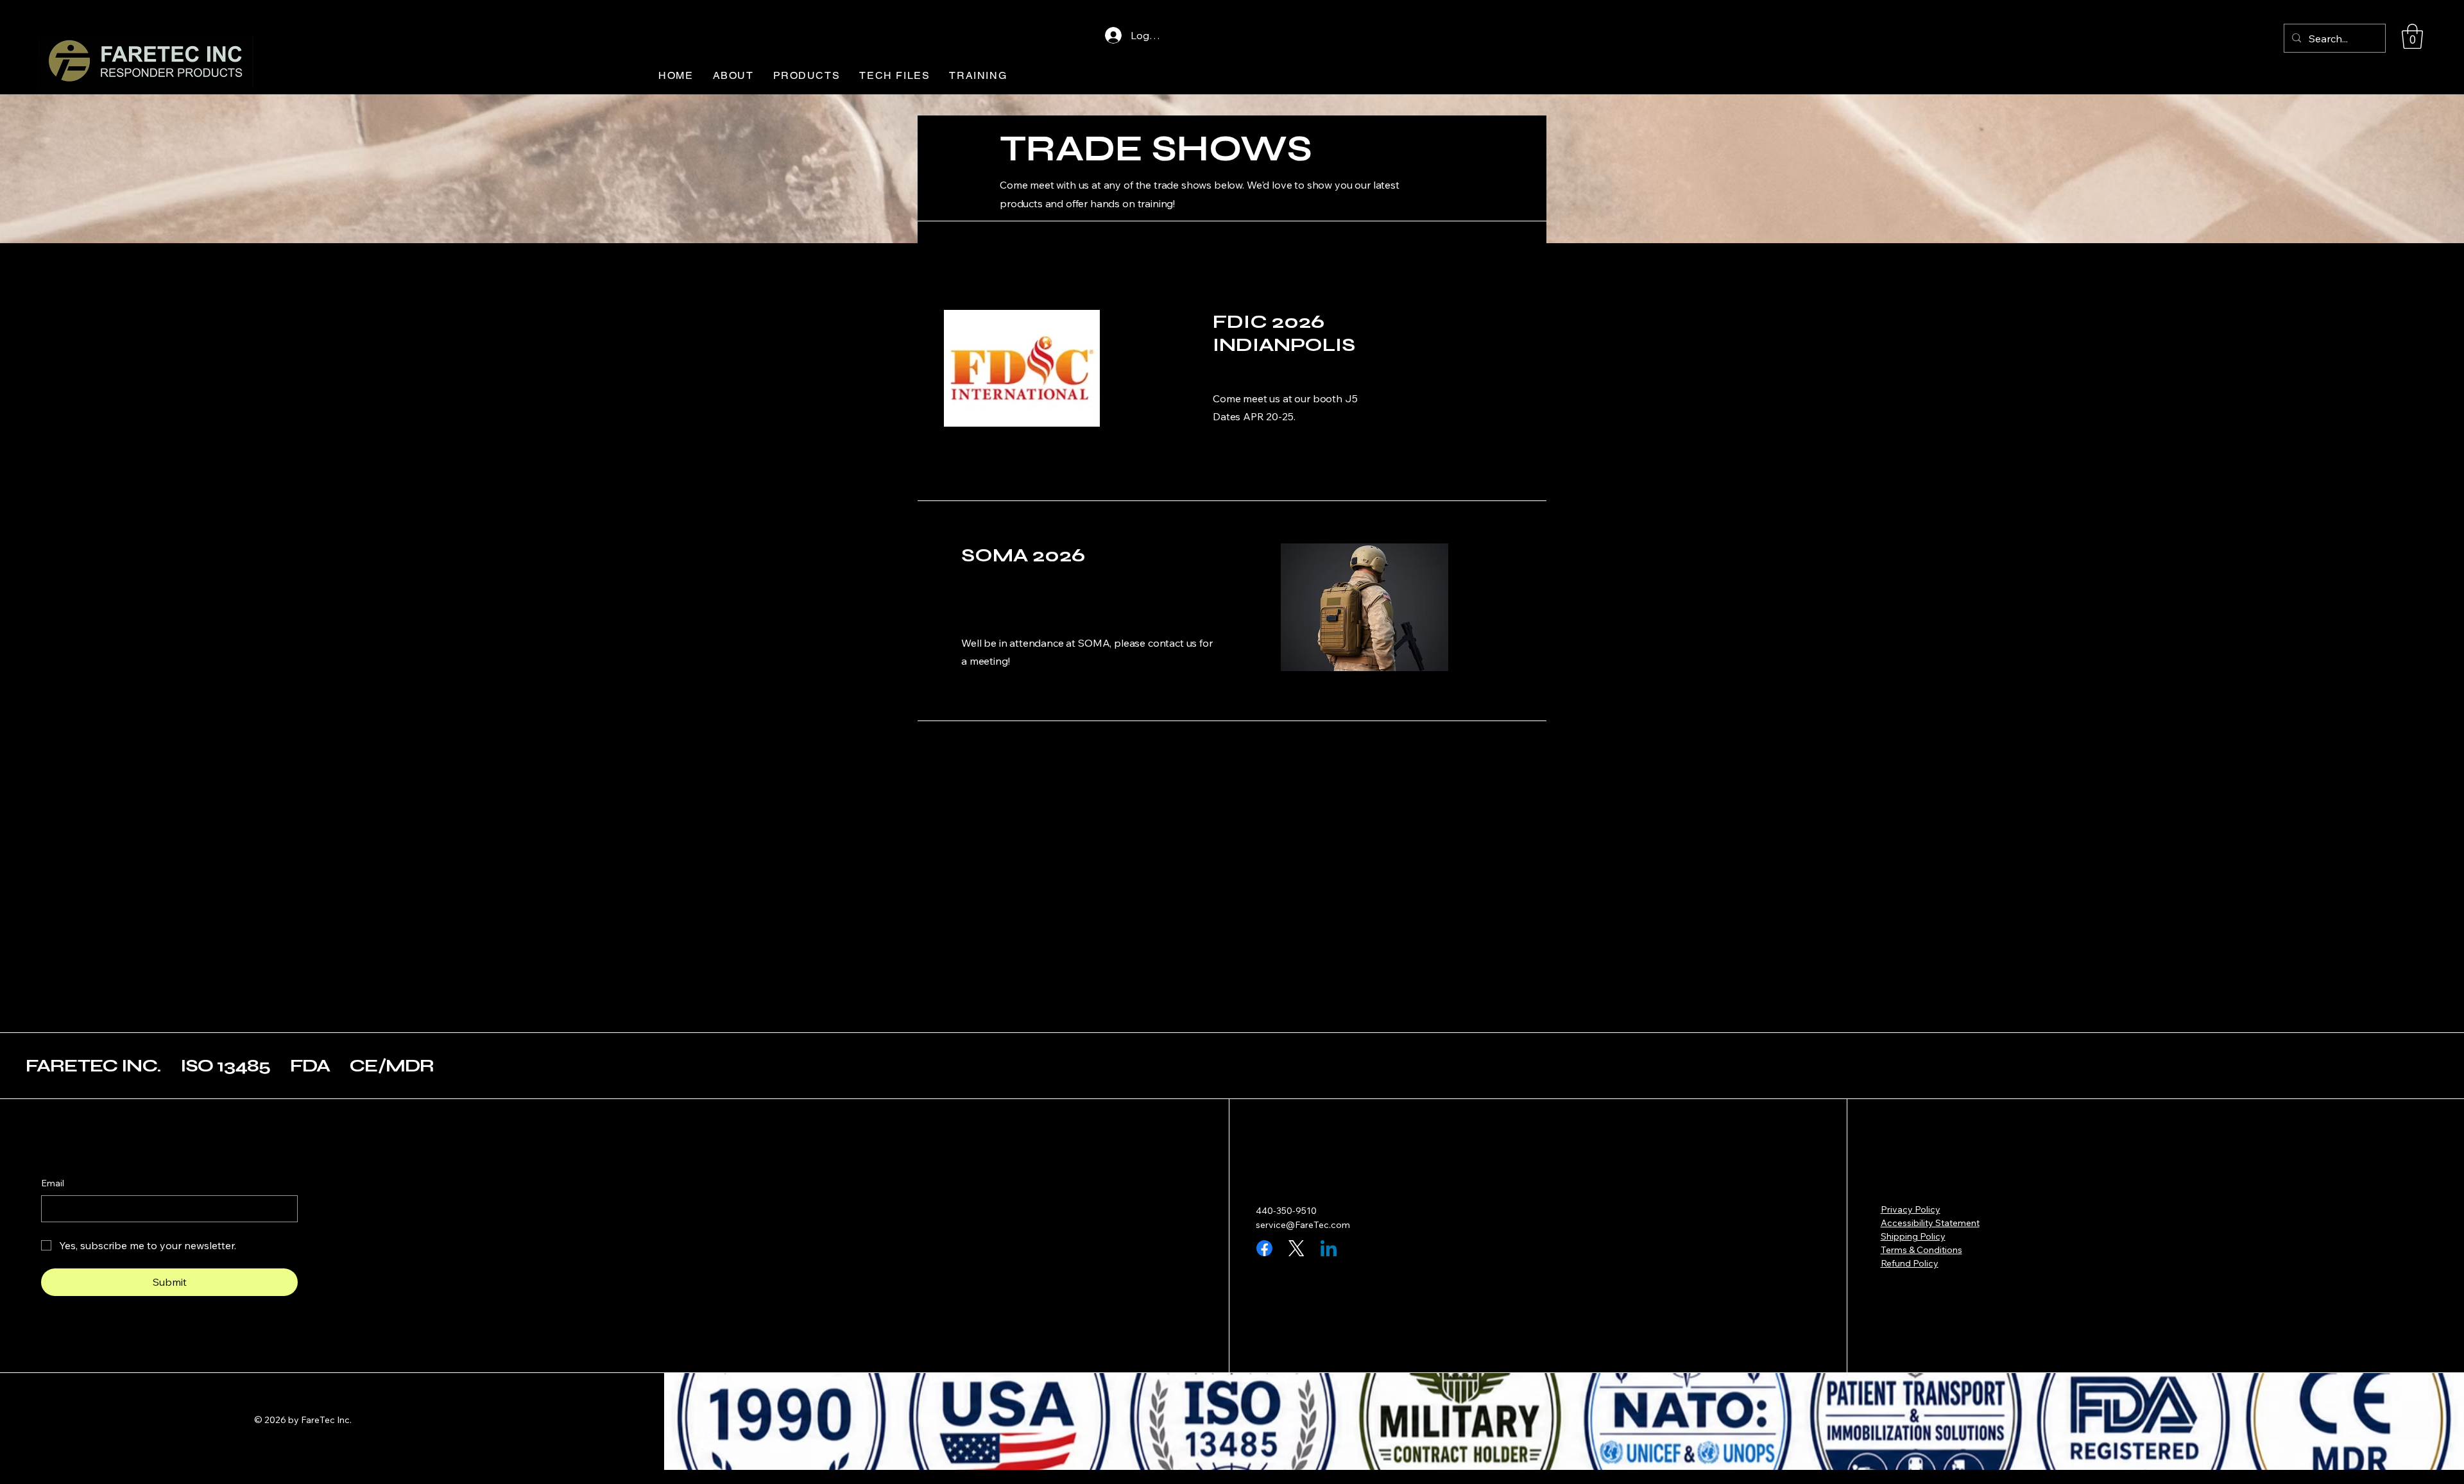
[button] (2412, 36)
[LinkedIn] (1329, 1248)
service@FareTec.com (1303, 1225)
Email (53, 1183)
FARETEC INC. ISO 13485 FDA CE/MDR (230, 1066)
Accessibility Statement (1930, 1223)
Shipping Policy (1913, 1236)
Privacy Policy (1911, 1209)
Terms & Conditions (1921, 1250)
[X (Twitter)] (1296, 1248)
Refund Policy (1910, 1263)
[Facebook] (1264, 1248)
